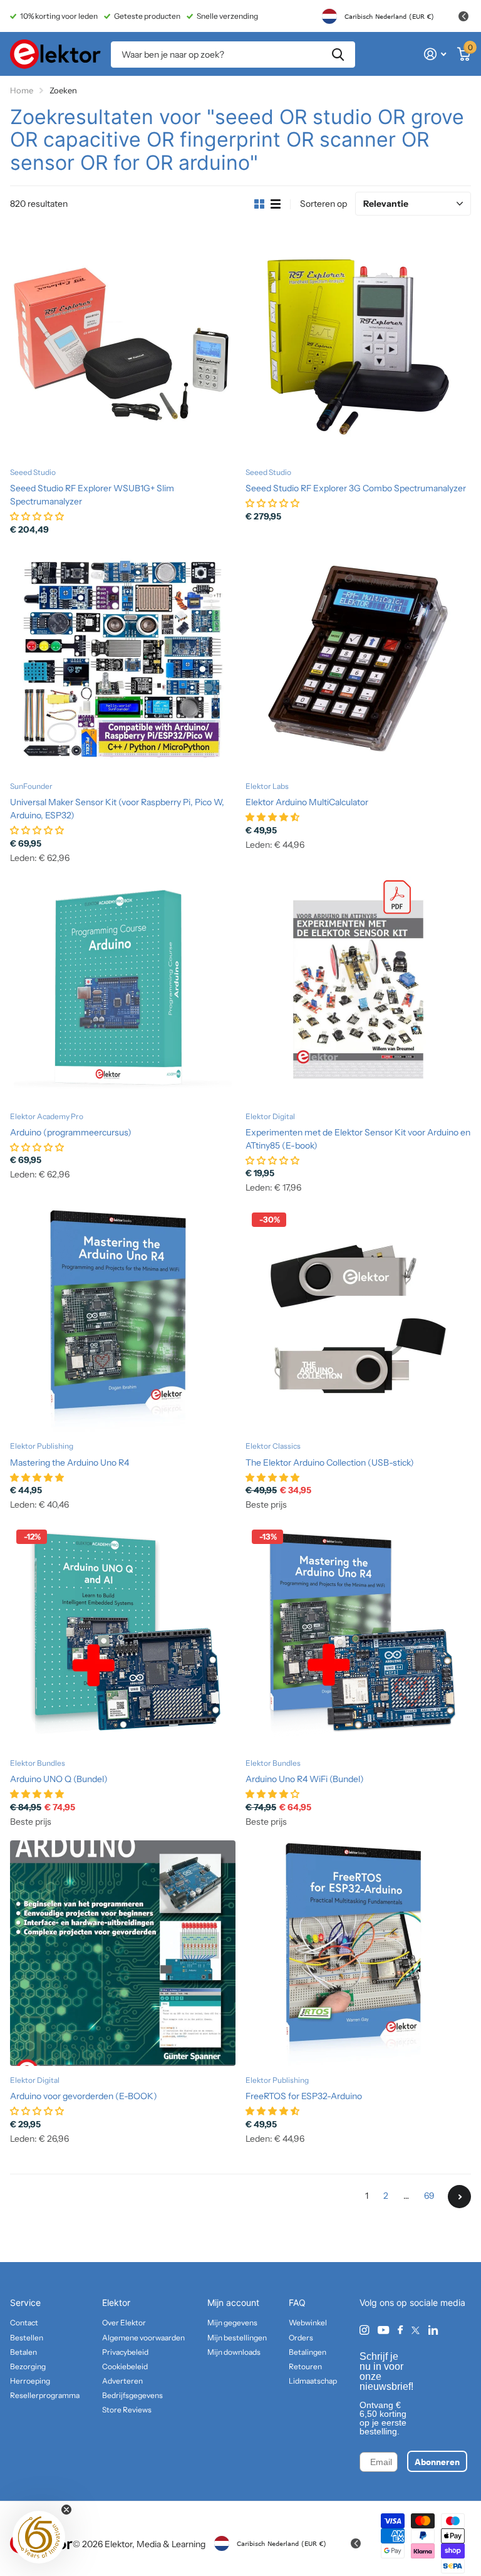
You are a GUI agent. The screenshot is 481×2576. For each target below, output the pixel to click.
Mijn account (233, 2302)
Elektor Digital (270, 1116)
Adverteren (122, 2381)
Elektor (116, 2302)
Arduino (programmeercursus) (71, 1132)
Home (22, 90)
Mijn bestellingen (237, 2338)
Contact (24, 2323)
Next (459, 2197)
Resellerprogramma (45, 2395)
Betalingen (308, 2352)
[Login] (435, 54)
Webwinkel (308, 2323)
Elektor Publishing (42, 1446)
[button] (39, 2537)
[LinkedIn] (433, 2330)
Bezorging (28, 2366)
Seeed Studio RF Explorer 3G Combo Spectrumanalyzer (356, 488)
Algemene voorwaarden (143, 2338)
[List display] (276, 204)
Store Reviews (127, 2410)
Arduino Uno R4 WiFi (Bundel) (305, 1779)
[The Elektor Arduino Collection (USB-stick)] (358, 1319)
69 (429, 2196)
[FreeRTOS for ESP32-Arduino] (358, 1953)
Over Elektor (124, 2323)
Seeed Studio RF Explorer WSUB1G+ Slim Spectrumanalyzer (92, 495)
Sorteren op (323, 204)
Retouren (305, 2366)
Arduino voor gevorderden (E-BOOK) (84, 2096)
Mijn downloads (234, 2352)
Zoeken (338, 55)
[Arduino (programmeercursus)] (123, 989)
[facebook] (400, 2330)
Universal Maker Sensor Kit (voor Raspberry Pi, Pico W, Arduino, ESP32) (117, 809)
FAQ (297, 2302)
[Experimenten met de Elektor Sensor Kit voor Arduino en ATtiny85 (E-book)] (358, 989)
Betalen (23, 2352)
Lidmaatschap (313, 2381)
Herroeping (30, 2381)
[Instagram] (364, 2330)
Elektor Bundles (38, 1763)
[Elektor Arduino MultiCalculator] (358, 659)
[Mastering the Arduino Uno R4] (123, 1319)
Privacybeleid (125, 2352)
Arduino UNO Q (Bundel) (59, 1779)
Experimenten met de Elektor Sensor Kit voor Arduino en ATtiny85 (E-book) (358, 1139)
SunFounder (31, 786)
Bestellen (27, 2338)
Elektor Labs (267, 786)
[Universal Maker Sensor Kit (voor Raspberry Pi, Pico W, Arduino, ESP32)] (123, 659)
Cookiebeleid (125, 2366)
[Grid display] (259, 204)
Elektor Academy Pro (47, 1116)
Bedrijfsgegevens (132, 2395)
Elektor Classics (273, 1446)
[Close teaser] (66, 2510)
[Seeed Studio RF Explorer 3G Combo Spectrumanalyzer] (358, 345)
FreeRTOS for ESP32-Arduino (304, 2096)
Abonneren (437, 2461)
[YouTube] (383, 2331)
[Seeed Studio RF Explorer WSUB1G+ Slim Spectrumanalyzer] (123, 345)
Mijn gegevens (232, 2323)
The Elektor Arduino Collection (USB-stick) (330, 1463)
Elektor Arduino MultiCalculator (307, 802)
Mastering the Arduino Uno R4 (70, 1463)
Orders (301, 2338)
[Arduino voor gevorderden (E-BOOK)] (123, 1953)
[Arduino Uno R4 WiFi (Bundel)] (358, 1636)
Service (25, 2302)
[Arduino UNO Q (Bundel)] (123, 1636)
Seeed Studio (33, 472)
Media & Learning (171, 2544)
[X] (416, 2330)
